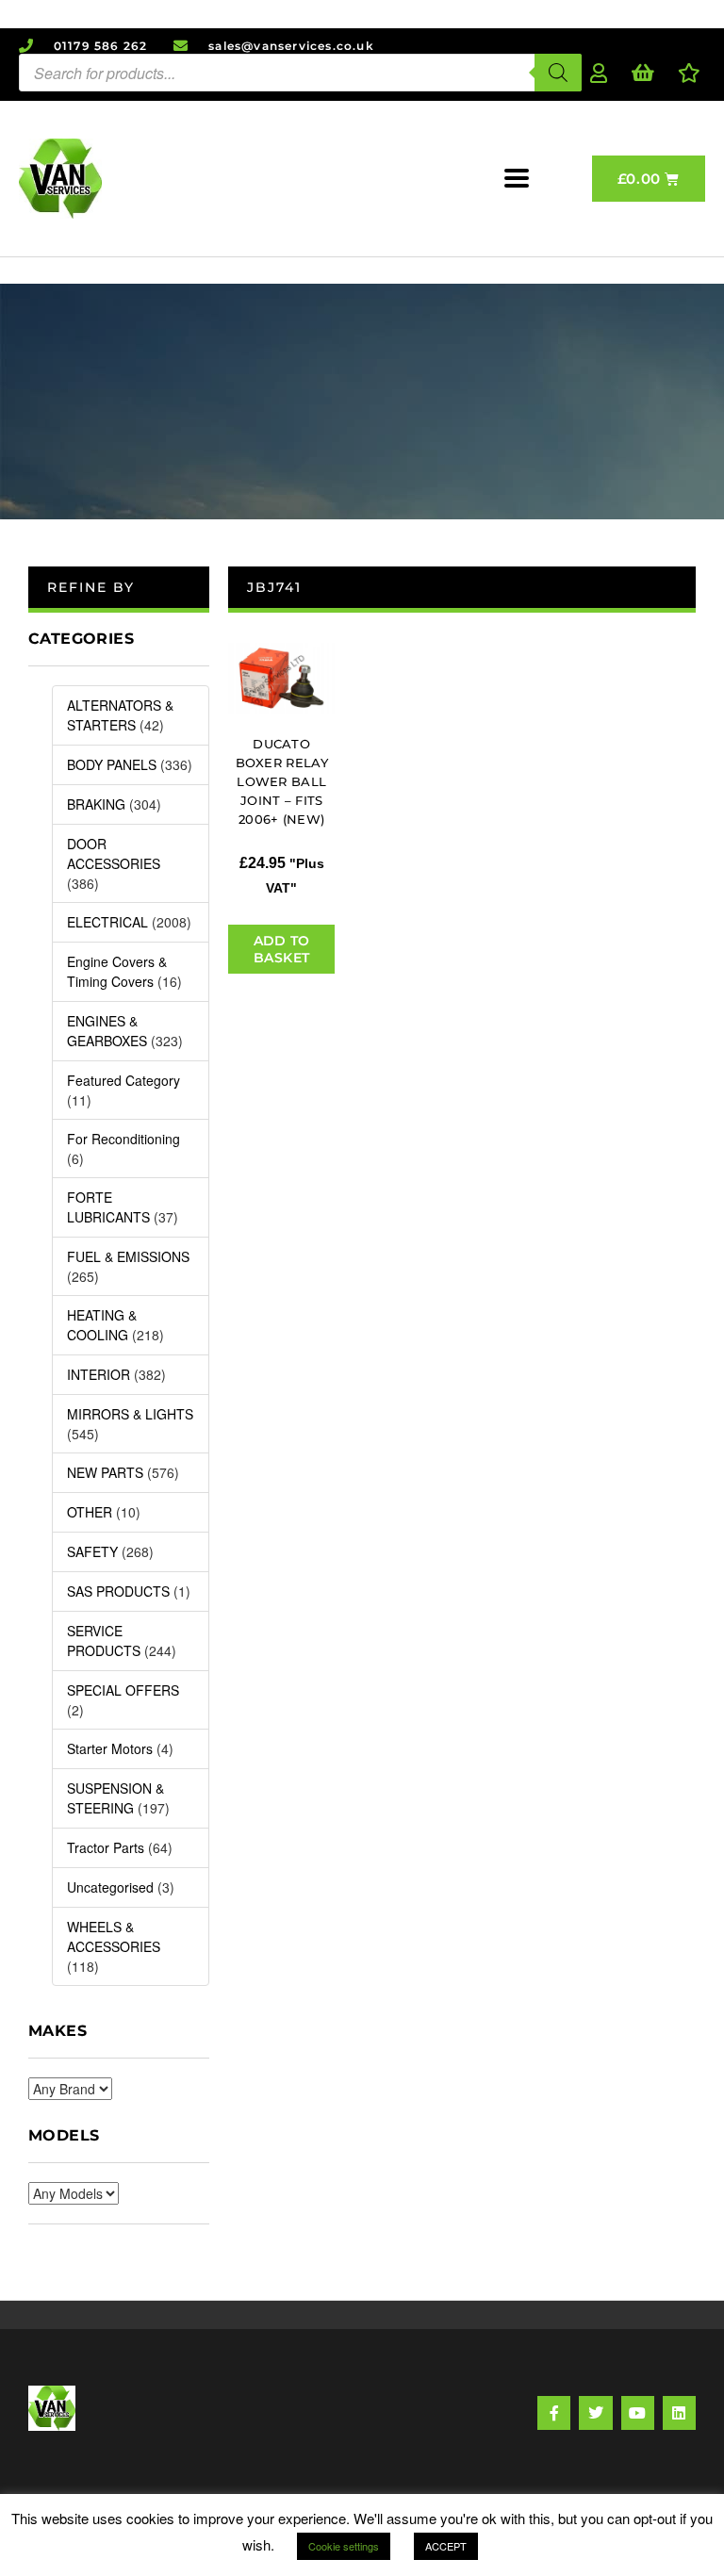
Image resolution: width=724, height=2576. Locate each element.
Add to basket (282, 949)
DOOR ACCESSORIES (114, 853)
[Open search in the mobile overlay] (300, 73)
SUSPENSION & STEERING (115, 1798)
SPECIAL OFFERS (123, 1690)
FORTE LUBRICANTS (108, 1207)
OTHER (90, 1512)
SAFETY (92, 1551)
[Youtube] (638, 2412)
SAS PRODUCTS (118, 1591)
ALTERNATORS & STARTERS (120, 715)
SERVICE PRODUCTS (104, 1641)
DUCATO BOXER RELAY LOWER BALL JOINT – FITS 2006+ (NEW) (282, 781)
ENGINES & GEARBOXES (107, 1031)
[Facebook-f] (554, 2412)
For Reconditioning (123, 1139)
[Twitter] (595, 2412)
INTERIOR (99, 1374)
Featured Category (123, 1080)
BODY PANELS (112, 764)
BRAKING (96, 804)
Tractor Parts (106, 1847)
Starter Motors (110, 1748)
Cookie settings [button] (344, 2546)
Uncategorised (110, 1887)
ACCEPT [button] (446, 2546)
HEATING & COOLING (102, 1325)
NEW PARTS (105, 1472)
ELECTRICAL (107, 922)
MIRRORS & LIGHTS (130, 1414)
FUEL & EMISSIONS (128, 1256)
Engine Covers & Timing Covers (117, 971)
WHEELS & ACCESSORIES (114, 1936)
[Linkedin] (679, 2412)
